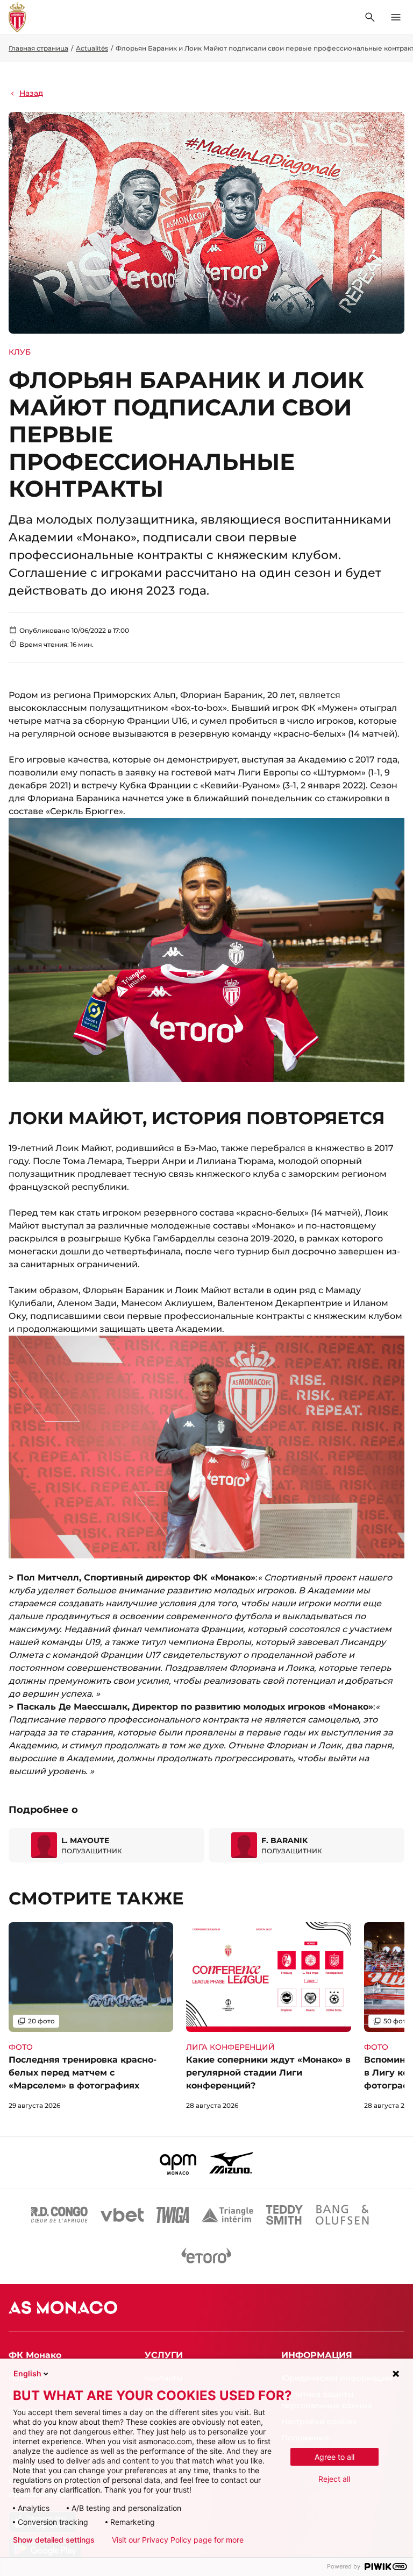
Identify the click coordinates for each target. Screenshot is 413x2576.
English (27, 2373)
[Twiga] (173, 2215)
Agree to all (334, 2457)
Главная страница (38, 48)
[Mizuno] (231, 2163)
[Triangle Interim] (227, 2215)
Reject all (334, 2479)
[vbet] (122, 2215)
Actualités (92, 48)
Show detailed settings (54, 2540)
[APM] (178, 2163)
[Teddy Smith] (284, 2215)
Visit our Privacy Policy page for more (178, 2540)
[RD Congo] (59, 2215)
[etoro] (206, 2258)
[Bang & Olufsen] (342, 2215)
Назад (31, 93)
